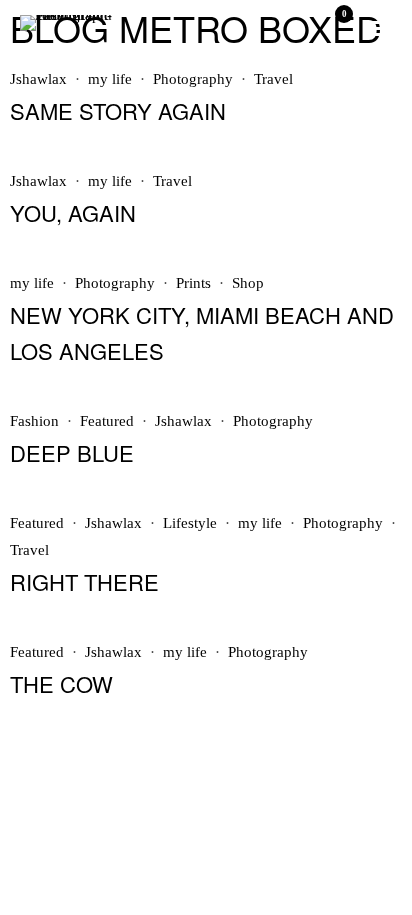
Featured (107, 421)
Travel (273, 79)
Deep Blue (72, 452)
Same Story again (118, 110)
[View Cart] (336, 28)
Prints (193, 283)
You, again (73, 212)
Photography (193, 79)
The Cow (61, 683)
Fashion (34, 421)
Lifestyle (190, 523)
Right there (84, 581)
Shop (248, 283)
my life (110, 79)
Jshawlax (38, 79)
